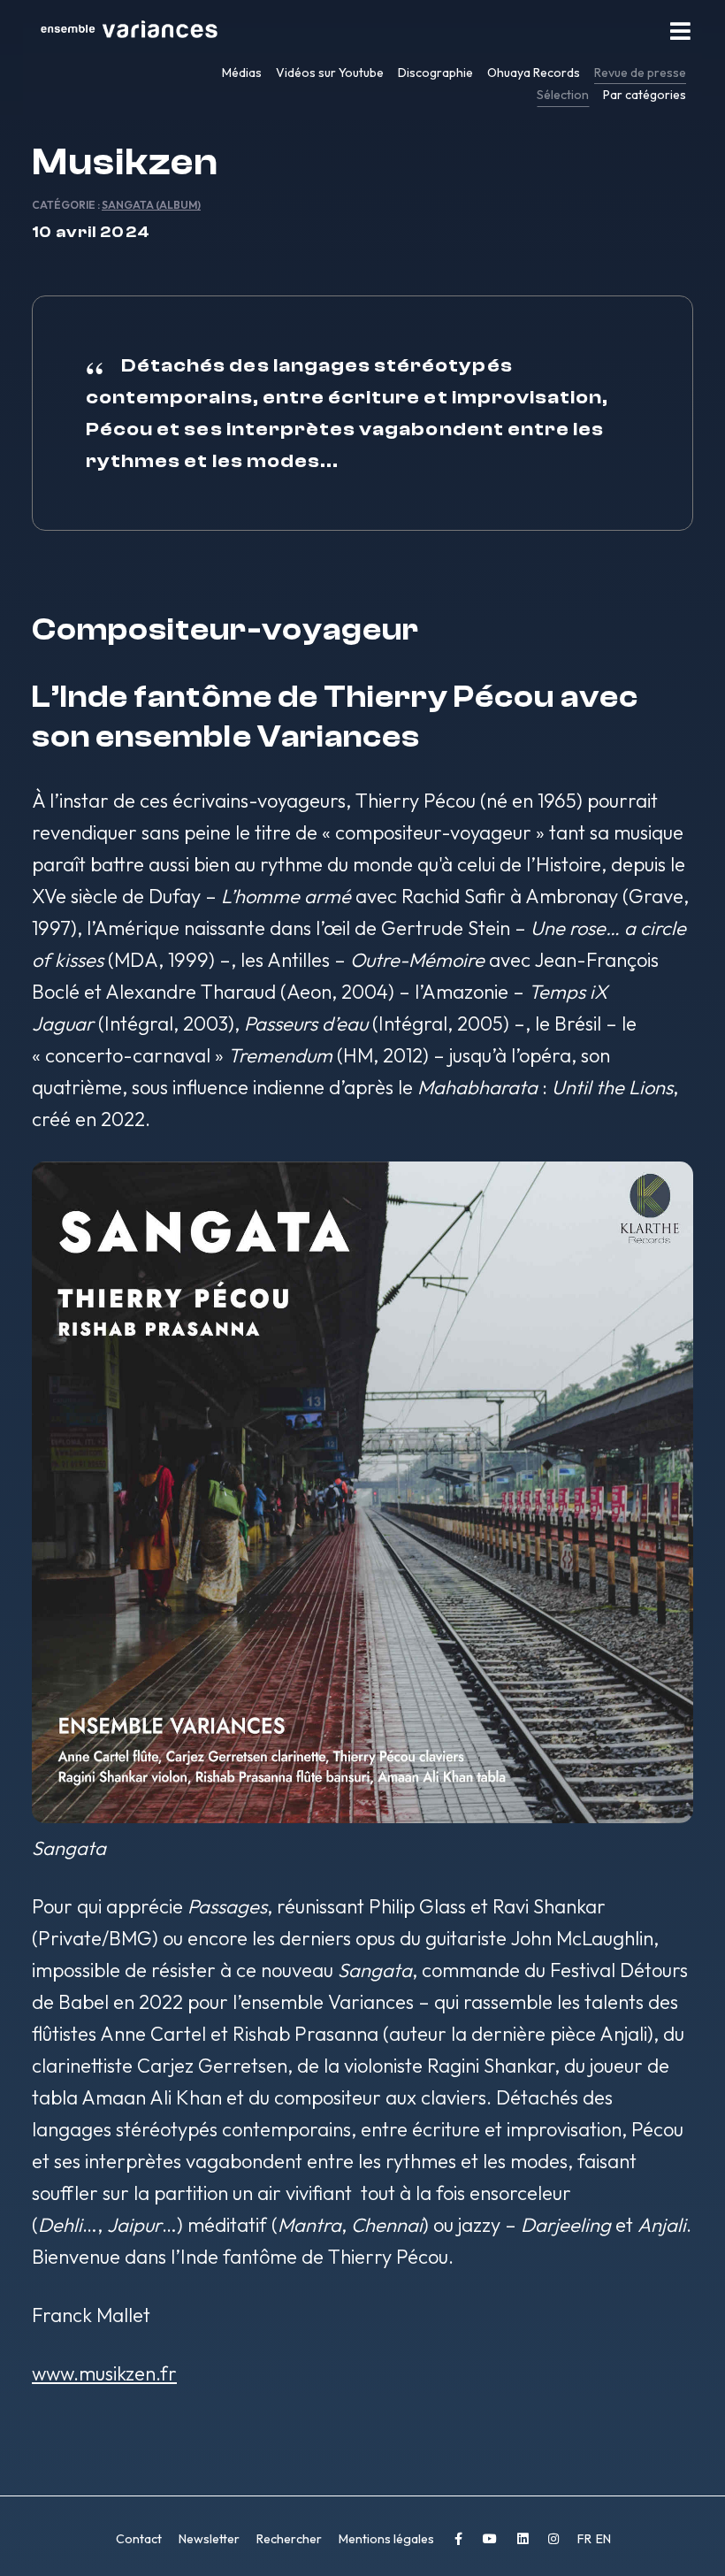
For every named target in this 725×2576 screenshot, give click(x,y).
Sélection (563, 95)
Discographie (435, 73)
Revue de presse (640, 73)
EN (603, 2539)
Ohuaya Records (534, 73)
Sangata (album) (151, 205)
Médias (242, 73)
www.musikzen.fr (104, 2373)
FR (586, 2539)
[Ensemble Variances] (129, 31)
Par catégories (645, 95)
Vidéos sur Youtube (330, 73)
